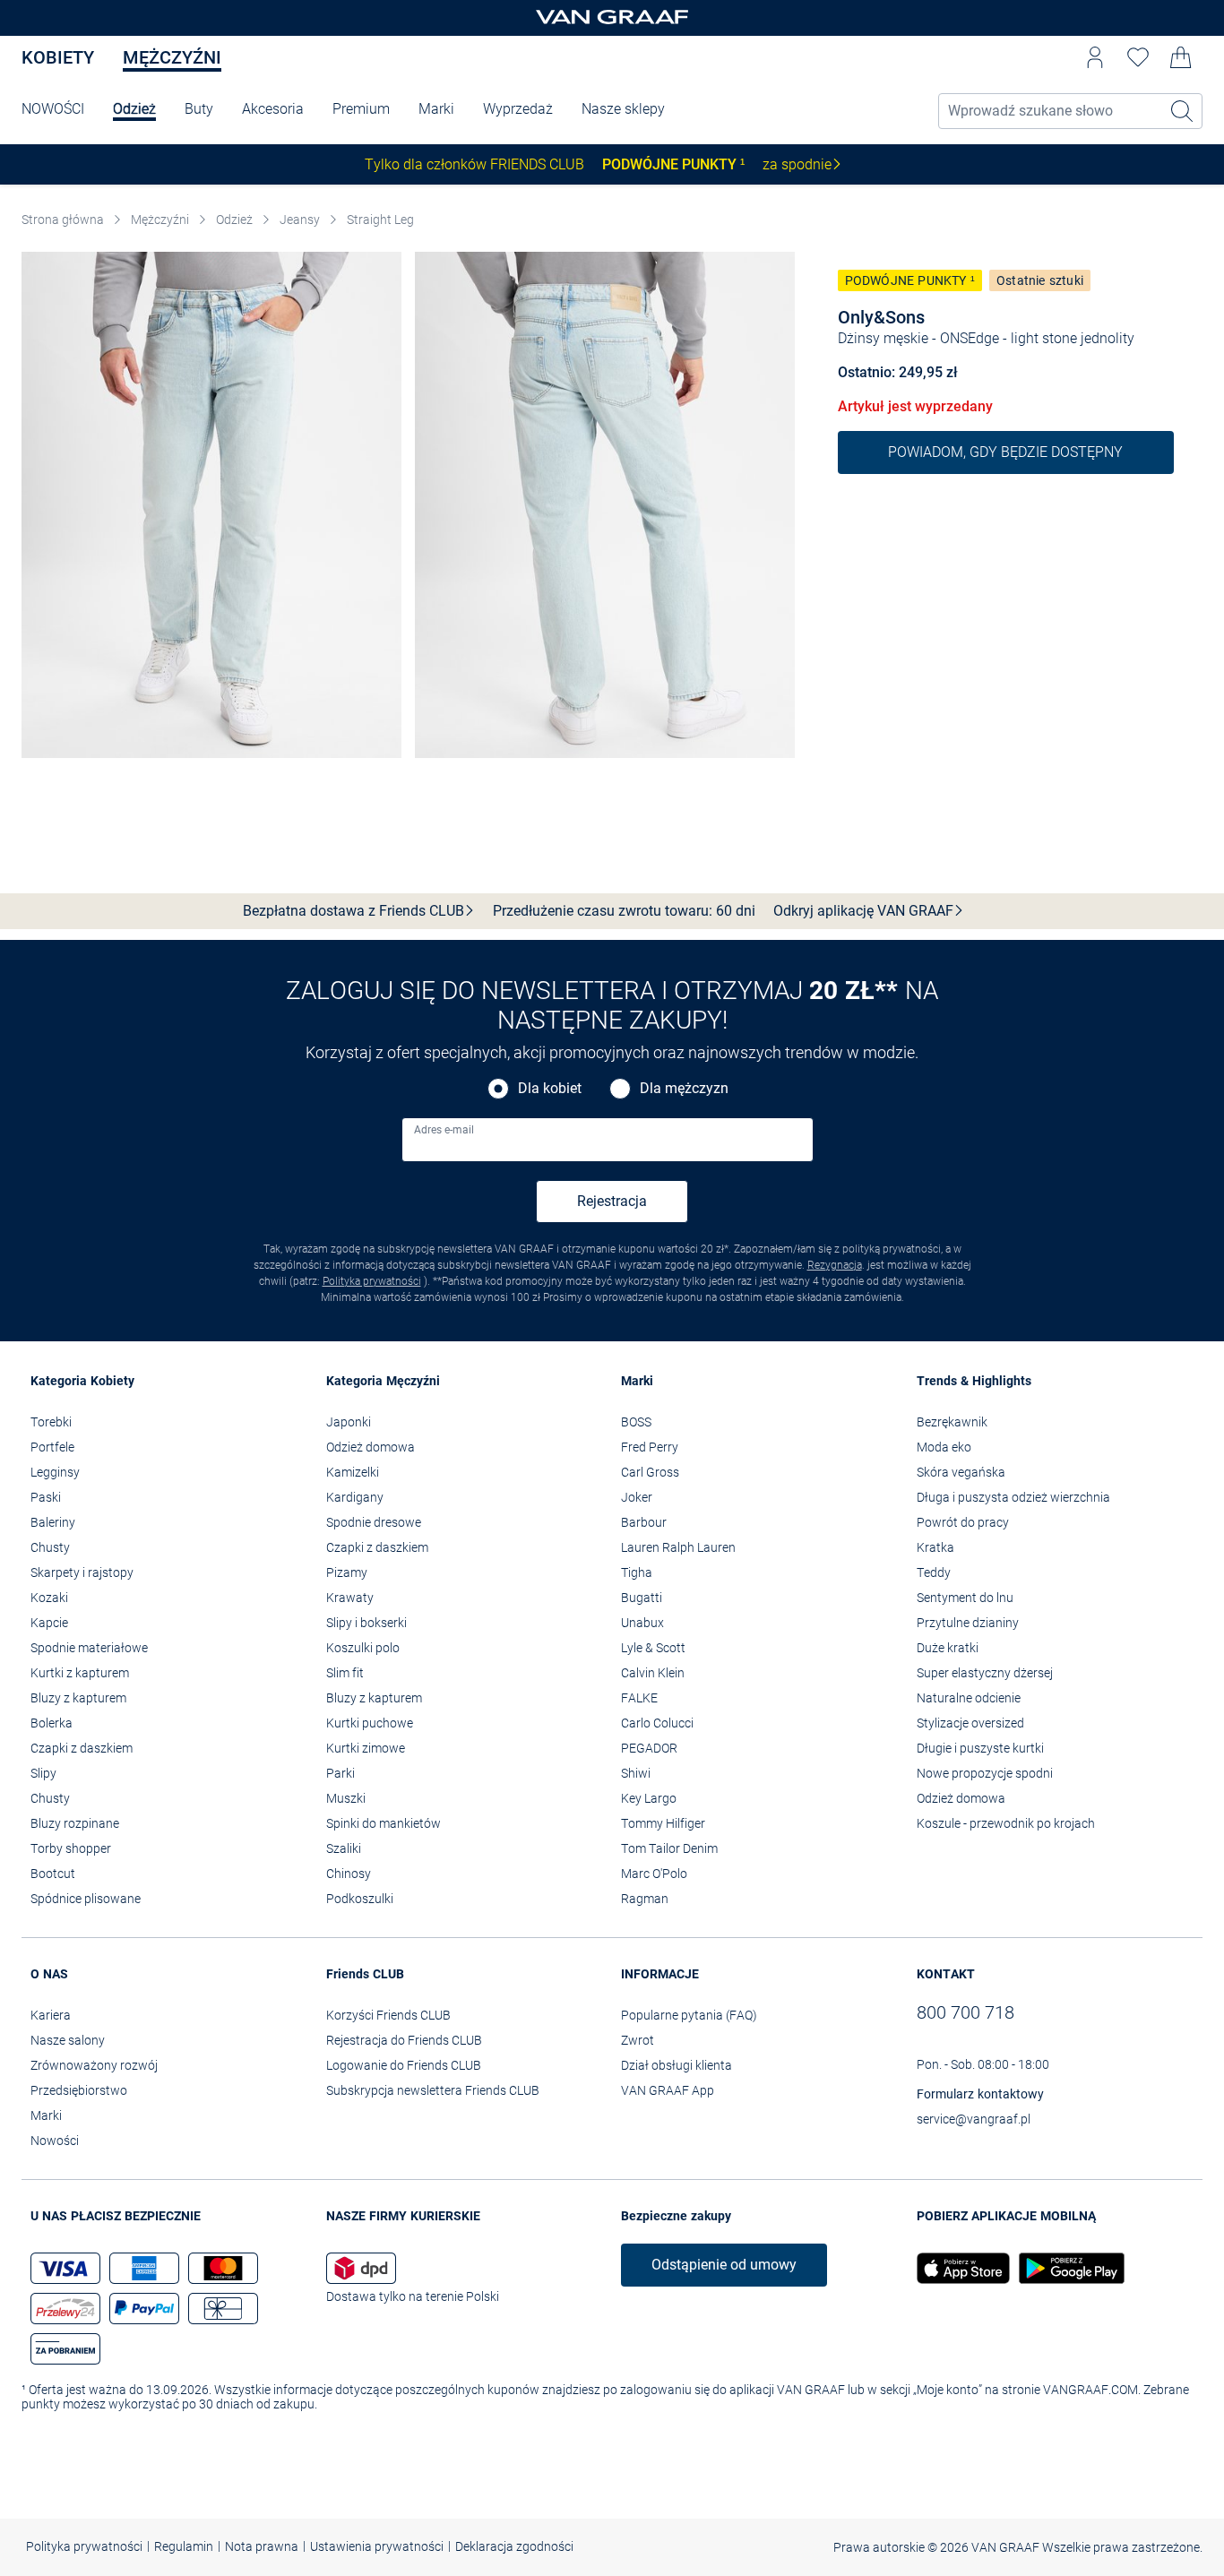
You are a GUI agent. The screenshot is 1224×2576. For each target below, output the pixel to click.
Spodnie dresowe (374, 1522)
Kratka (935, 1547)
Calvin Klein (653, 1673)
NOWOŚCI (53, 109)
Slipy (43, 1773)
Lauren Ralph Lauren (678, 1547)
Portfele (52, 1447)
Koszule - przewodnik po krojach (1006, 1823)
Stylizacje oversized (970, 1723)
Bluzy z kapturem (78, 1698)
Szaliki (344, 1848)
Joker (637, 1497)
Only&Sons (881, 317)
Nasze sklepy (623, 109)
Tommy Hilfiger (663, 1823)
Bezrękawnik (952, 1422)
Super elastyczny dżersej (985, 1673)
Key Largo (649, 1798)
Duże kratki (948, 1648)
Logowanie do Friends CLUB (404, 2065)
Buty (199, 109)
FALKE (639, 1698)
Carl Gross (650, 1472)
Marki (436, 109)
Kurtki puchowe (370, 1723)
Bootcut (53, 1874)
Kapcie (49, 1623)
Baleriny (53, 1522)
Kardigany (355, 1497)
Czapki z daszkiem (82, 1748)
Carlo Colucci (657, 1723)
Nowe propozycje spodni (985, 1773)
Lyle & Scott (653, 1648)
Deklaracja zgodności (514, 2546)
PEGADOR (649, 1748)
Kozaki (49, 1598)
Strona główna (63, 220)
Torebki (51, 1422)
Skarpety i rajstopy (82, 1572)
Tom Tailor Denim (669, 1848)
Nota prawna (262, 2546)
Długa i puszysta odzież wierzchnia (1013, 1497)
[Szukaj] (1183, 111)
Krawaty (350, 1598)
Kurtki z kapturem (80, 1673)
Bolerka (52, 1723)
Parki (340, 1773)
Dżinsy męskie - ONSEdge (918, 338)
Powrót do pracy (963, 1522)
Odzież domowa (371, 1447)
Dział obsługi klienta (677, 2065)
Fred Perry (650, 1447)
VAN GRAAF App (668, 2090)
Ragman (645, 1899)
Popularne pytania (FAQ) (689, 2015)
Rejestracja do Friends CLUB (404, 2040)
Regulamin (184, 2546)
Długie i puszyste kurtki (980, 1748)
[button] (1095, 57)
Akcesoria (273, 109)
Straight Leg (380, 220)
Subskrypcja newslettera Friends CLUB (433, 2090)
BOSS (636, 1422)
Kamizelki (353, 1472)
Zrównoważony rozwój (94, 2065)
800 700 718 (965, 2012)
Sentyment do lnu (965, 1598)
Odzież (134, 109)
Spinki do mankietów (384, 1823)
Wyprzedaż (518, 109)
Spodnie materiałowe (89, 1648)
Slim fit (345, 1673)
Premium (361, 109)
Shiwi (636, 1773)
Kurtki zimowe (366, 1748)
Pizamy (347, 1572)
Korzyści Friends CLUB (388, 2015)
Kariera (51, 2015)
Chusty (50, 1547)
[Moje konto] (1095, 57)
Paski (46, 1497)
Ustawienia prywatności (377, 2546)
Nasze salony (68, 2040)
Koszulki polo (363, 1648)
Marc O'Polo (654, 1874)
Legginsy (55, 1472)
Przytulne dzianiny (968, 1623)
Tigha (637, 1572)
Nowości (55, 2141)
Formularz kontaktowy (980, 2094)
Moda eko (944, 1447)
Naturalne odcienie (969, 1698)
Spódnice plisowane (86, 1899)
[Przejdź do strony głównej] (612, 18)
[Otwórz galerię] (211, 505)
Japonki (349, 1422)
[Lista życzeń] (1138, 57)
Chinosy (349, 1874)
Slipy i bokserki (366, 1623)
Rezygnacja (835, 1265)
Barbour (644, 1522)
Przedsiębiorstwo (79, 2090)
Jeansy (300, 220)
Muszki (346, 1798)
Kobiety (58, 57)
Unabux (642, 1623)
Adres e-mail (444, 1130)
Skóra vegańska (961, 1472)
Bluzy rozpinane (75, 1823)
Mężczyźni (172, 57)
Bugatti (642, 1598)
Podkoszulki (360, 1899)
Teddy (934, 1572)
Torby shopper (71, 1848)
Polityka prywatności (372, 1281)
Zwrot (638, 2040)
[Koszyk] (1181, 57)
